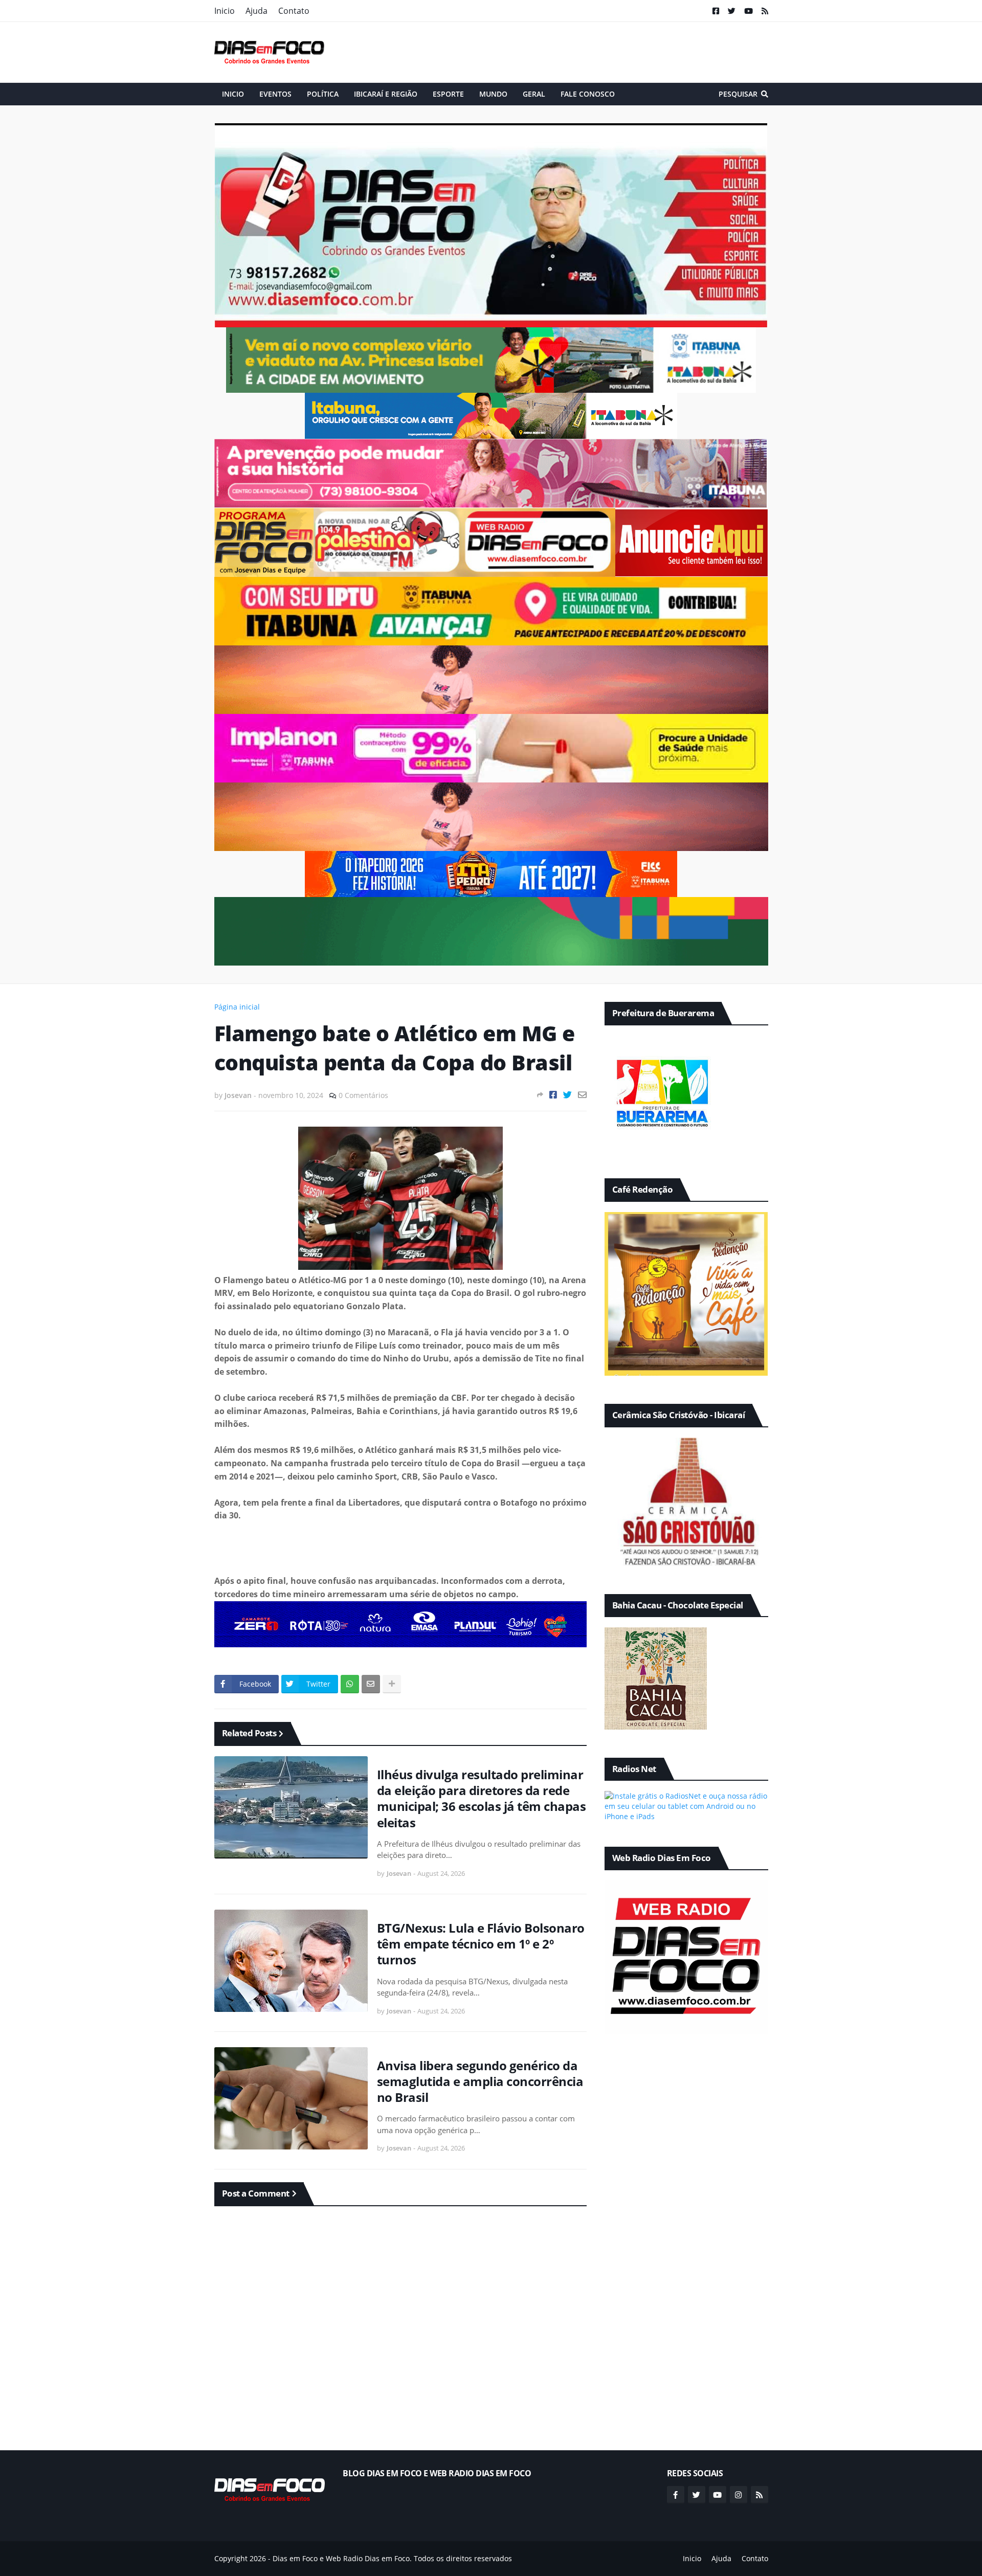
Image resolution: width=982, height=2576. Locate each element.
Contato (294, 11)
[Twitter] (567, 1095)
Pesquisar (738, 94)
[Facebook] (553, 1095)
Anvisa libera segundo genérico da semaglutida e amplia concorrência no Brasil (480, 2081)
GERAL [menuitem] (534, 94)
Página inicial (237, 1007)
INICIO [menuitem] (233, 94)
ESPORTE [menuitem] (448, 94)
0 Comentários (363, 1095)
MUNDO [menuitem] (493, 94)
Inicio (225, 11)
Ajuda (256, 11)
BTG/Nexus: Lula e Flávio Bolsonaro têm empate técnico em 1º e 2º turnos (481, 1944)
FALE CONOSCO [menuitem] (588, 94)
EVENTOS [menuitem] (275, 94)
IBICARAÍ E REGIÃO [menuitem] (386, 94)
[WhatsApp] (350, 1684)
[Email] (582, 1095)
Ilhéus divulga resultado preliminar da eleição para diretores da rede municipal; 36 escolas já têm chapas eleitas (482, 1798)
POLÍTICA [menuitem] (323, 94)
